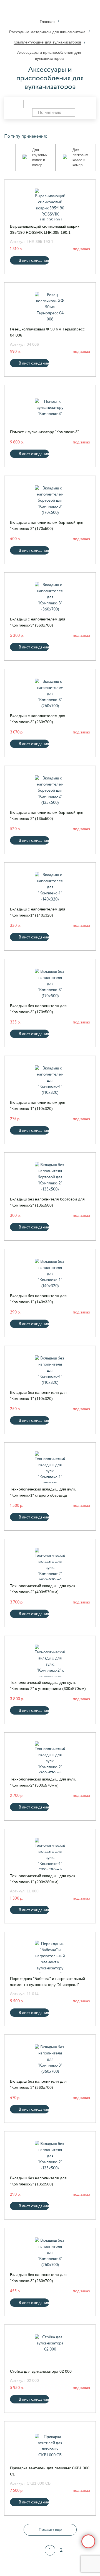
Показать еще (50, 2530)
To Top (88, 2541)
